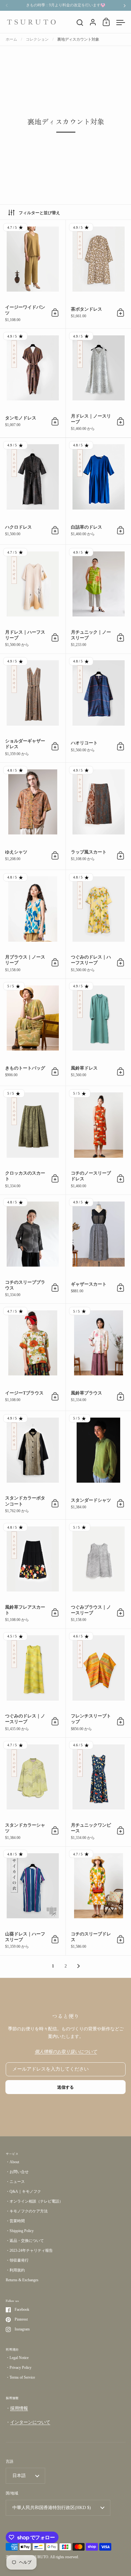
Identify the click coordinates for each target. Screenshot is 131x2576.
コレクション (37, 39)
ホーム (11, 39)
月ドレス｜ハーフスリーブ (33, 599)
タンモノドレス (33, 383)
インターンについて (30, 2422)
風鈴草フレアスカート (33, 1574)
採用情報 (19, 2408)
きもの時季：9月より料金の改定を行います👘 (66, 5)
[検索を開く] (80, 23)
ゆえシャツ (33, 816)
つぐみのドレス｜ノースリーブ (33, 1683)
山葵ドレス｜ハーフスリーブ (33, 1901)
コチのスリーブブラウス (33, 1249)
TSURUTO (39, 2557)
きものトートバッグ (33, 1032)
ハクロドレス (33, 491)
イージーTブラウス (33, 1357)
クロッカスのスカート (33, 1140)
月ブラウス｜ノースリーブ (33, 924)
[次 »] (79, 1966)
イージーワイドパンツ (33, 274)
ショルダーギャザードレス (33, 708)
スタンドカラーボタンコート (33, 1465)
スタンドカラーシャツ (33, 1792)
